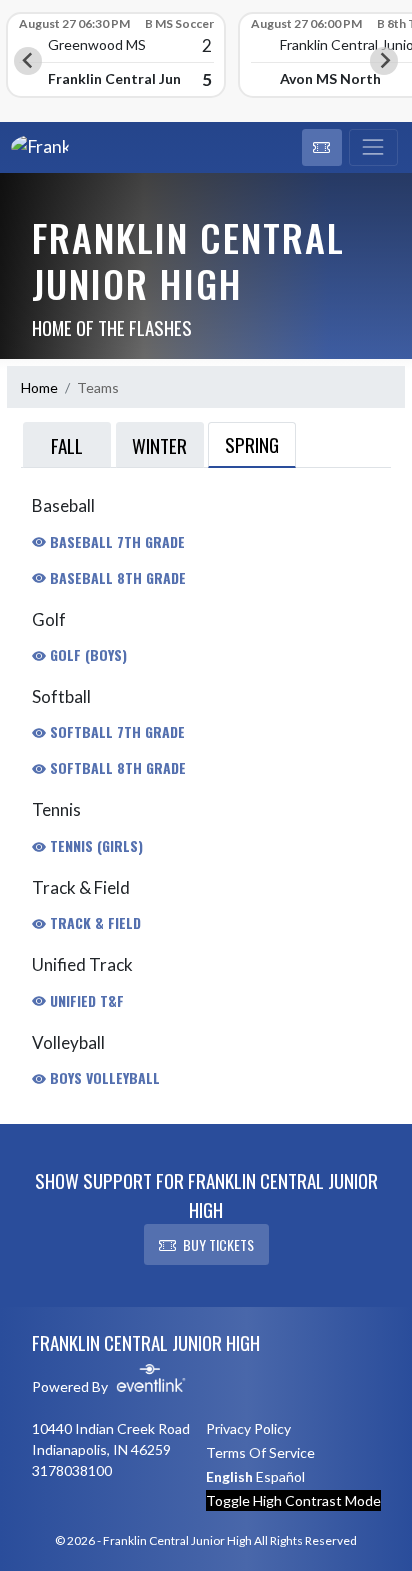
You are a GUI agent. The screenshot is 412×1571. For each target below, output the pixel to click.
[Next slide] (384, 61)
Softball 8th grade (116, 767)
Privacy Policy (248, 1428)
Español (280, 1476)
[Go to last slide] (28, 61)
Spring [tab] (252, 444)
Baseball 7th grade (115, 541)
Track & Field (93, 922)
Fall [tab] (67, 445)
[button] (322, 148)
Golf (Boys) (86, 654)
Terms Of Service (260, 1452)
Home (39, 387)
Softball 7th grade (115, 731)
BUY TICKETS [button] (218, 1244)
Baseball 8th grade (116, 577)
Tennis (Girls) (94, 845)
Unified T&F (85, 1000)
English (229, 1476)
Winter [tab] (159, 445)
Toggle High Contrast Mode (293, 1500)
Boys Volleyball (103, 1077)
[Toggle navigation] (373, 148)
